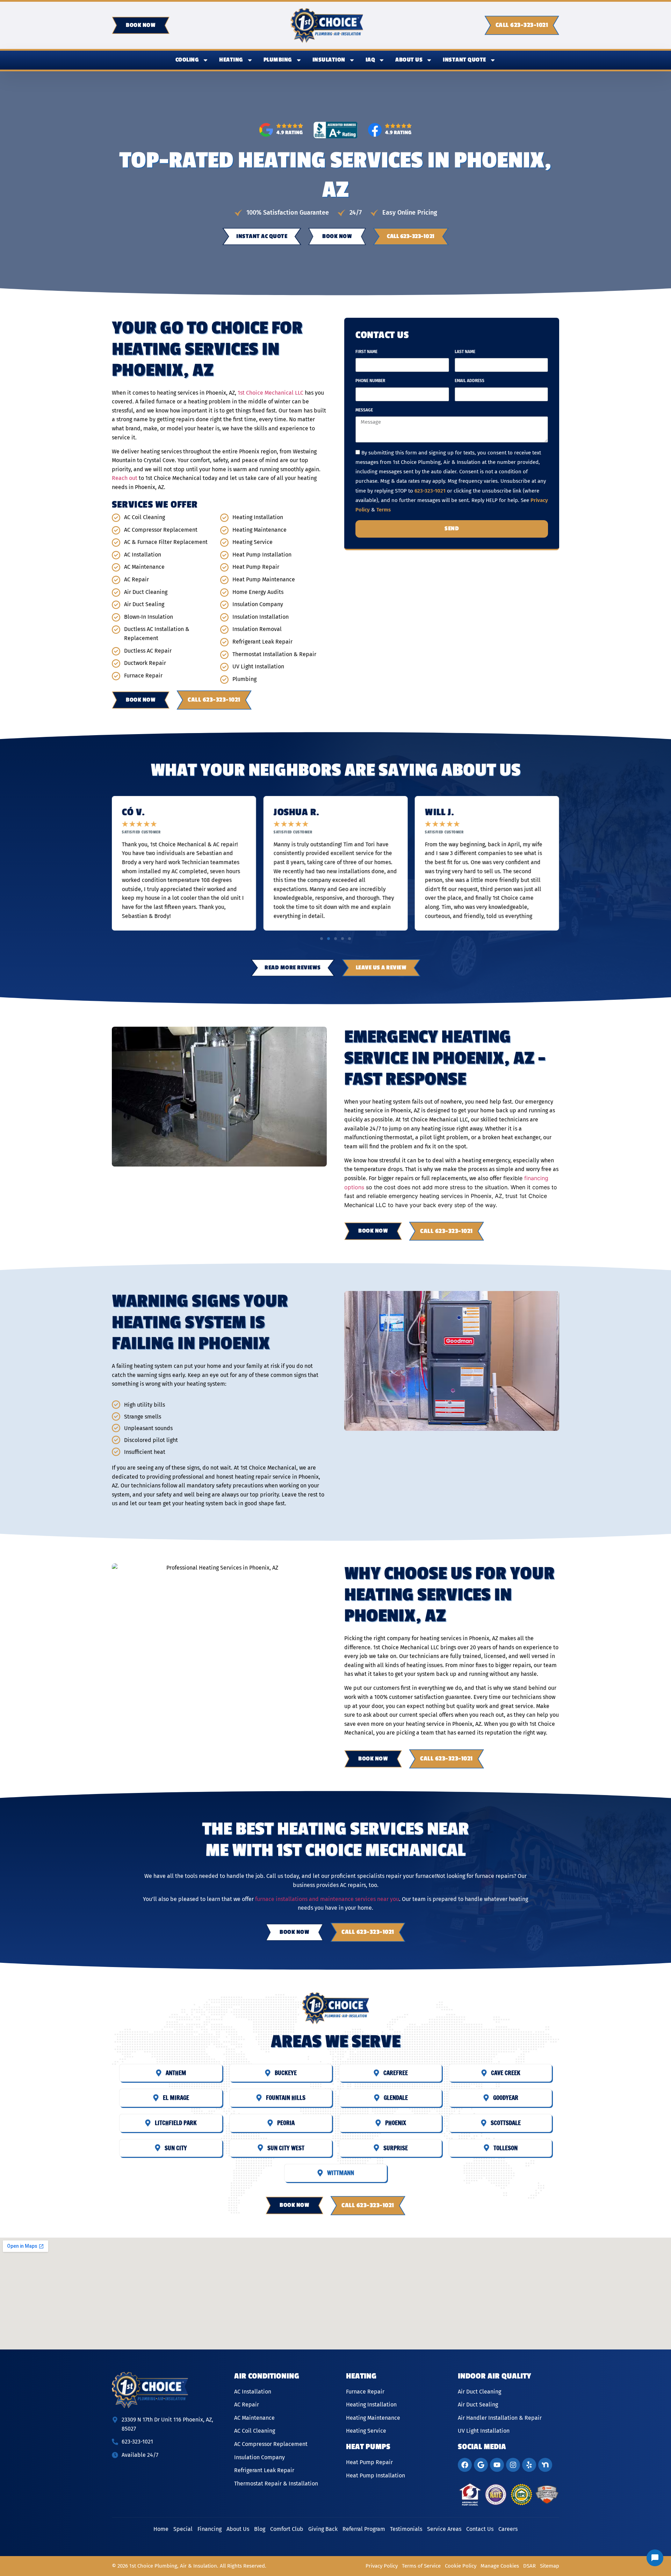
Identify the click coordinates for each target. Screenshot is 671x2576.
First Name (366, 352)
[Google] (481, 2465)
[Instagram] (513, 2465)
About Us (409, 60)
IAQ (370, 60)
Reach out (125, 478)
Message (364, 410)
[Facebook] (465, 2465)
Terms (384, 510)
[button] (322, 939)
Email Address (470, 381)
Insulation (329, 60)
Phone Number (370, 381)
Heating (231, 60)
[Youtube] (497, 2465)
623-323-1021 (430, 491)
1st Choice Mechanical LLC (270, 393)
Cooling (187, 60)
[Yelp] (529, 2465)
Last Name (465, 352)
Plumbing (278, 60)
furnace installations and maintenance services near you (327, 1899)
